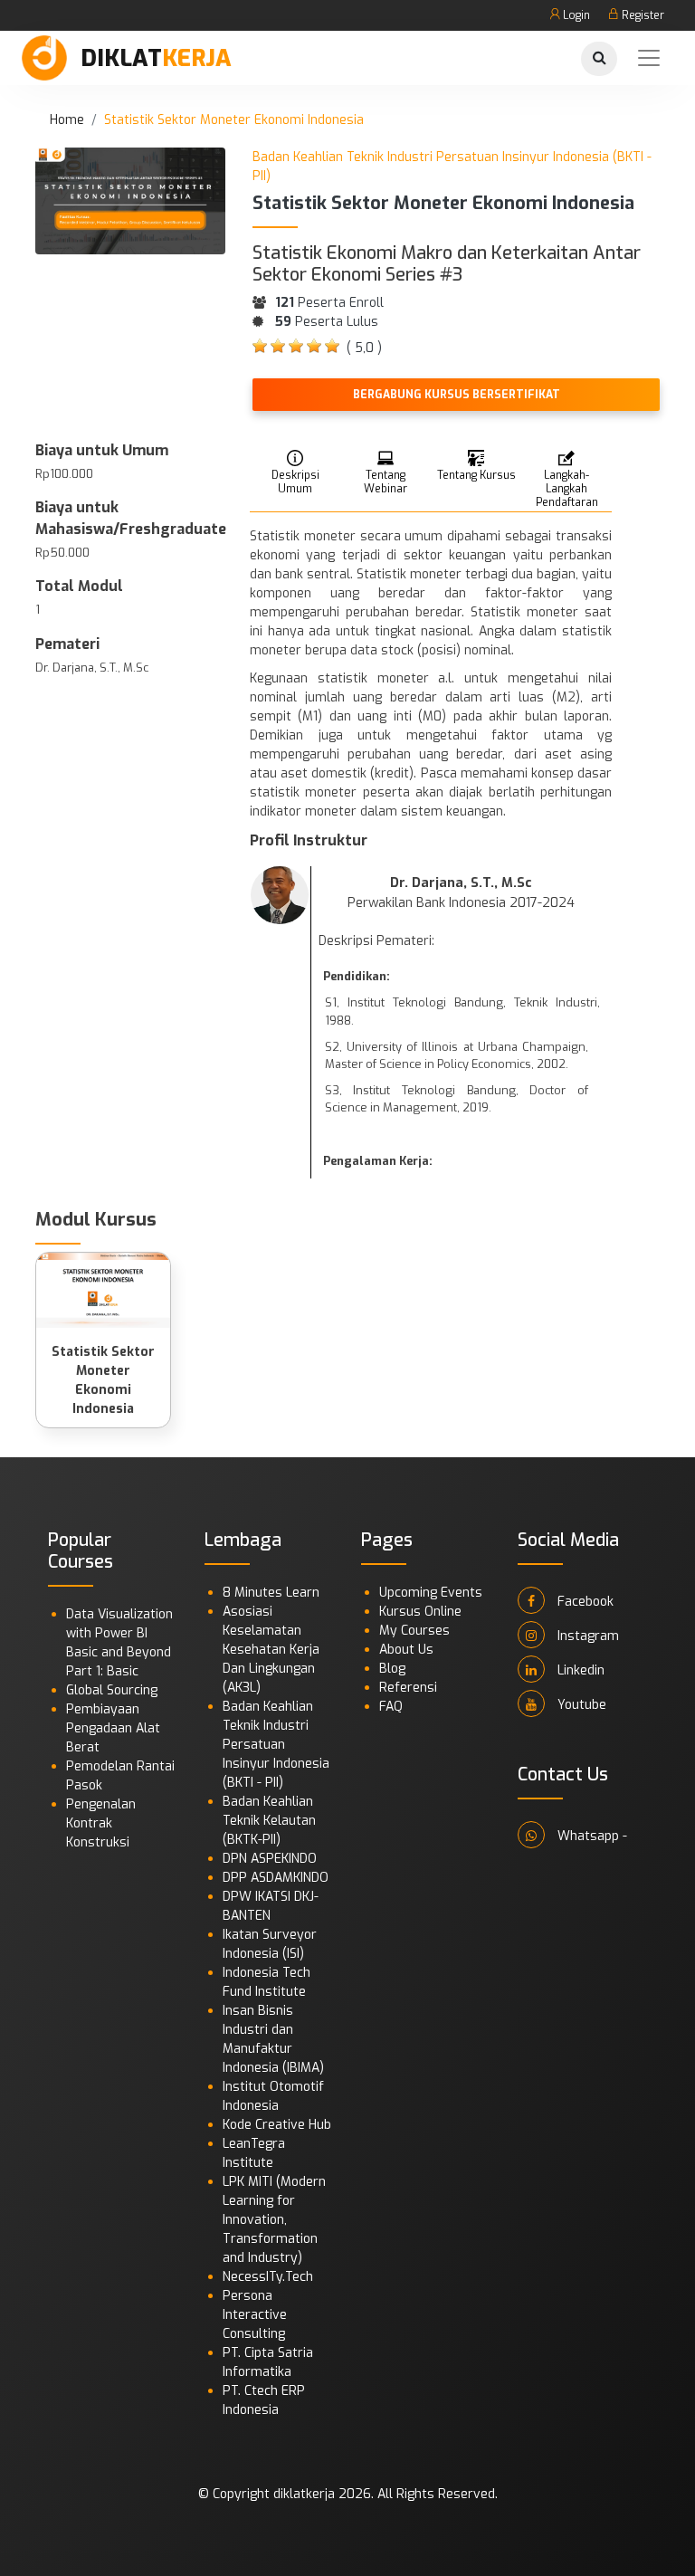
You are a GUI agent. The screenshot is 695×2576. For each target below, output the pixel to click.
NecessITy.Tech (268, 2277)
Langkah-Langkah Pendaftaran (567, 488)
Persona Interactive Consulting (255, 2315)
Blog (392, 1669)
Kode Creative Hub (277, 2125)
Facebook (584, 1602)
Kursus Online (420, 1612)
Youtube (580, 1705)
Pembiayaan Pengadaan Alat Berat (113, 1728)
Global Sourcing (112, 1690)
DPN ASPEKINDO (270, 1859)
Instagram (586, 1636)
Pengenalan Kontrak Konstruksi (101, 1823)
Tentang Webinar (386, 482)
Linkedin (579, 1670)
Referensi (408, 1688)
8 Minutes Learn (271, 1593)
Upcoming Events (431, 1593)
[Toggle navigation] (649, 58)
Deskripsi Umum (295, 482)
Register (642, 15)
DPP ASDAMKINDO (276, 1878)
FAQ (391, 1707)
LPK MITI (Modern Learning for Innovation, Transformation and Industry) (274, 2220)
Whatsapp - (590, 1836)
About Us (406, 1650)
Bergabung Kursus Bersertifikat (457, 395)
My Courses (414, 1631)
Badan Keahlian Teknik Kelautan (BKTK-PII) (269, 1821)
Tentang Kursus (476, 475)
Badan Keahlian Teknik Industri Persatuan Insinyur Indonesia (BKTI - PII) (276, 1745)
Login (575, 15)
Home (67, 120)
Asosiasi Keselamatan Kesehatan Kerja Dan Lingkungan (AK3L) (271, 1650)
